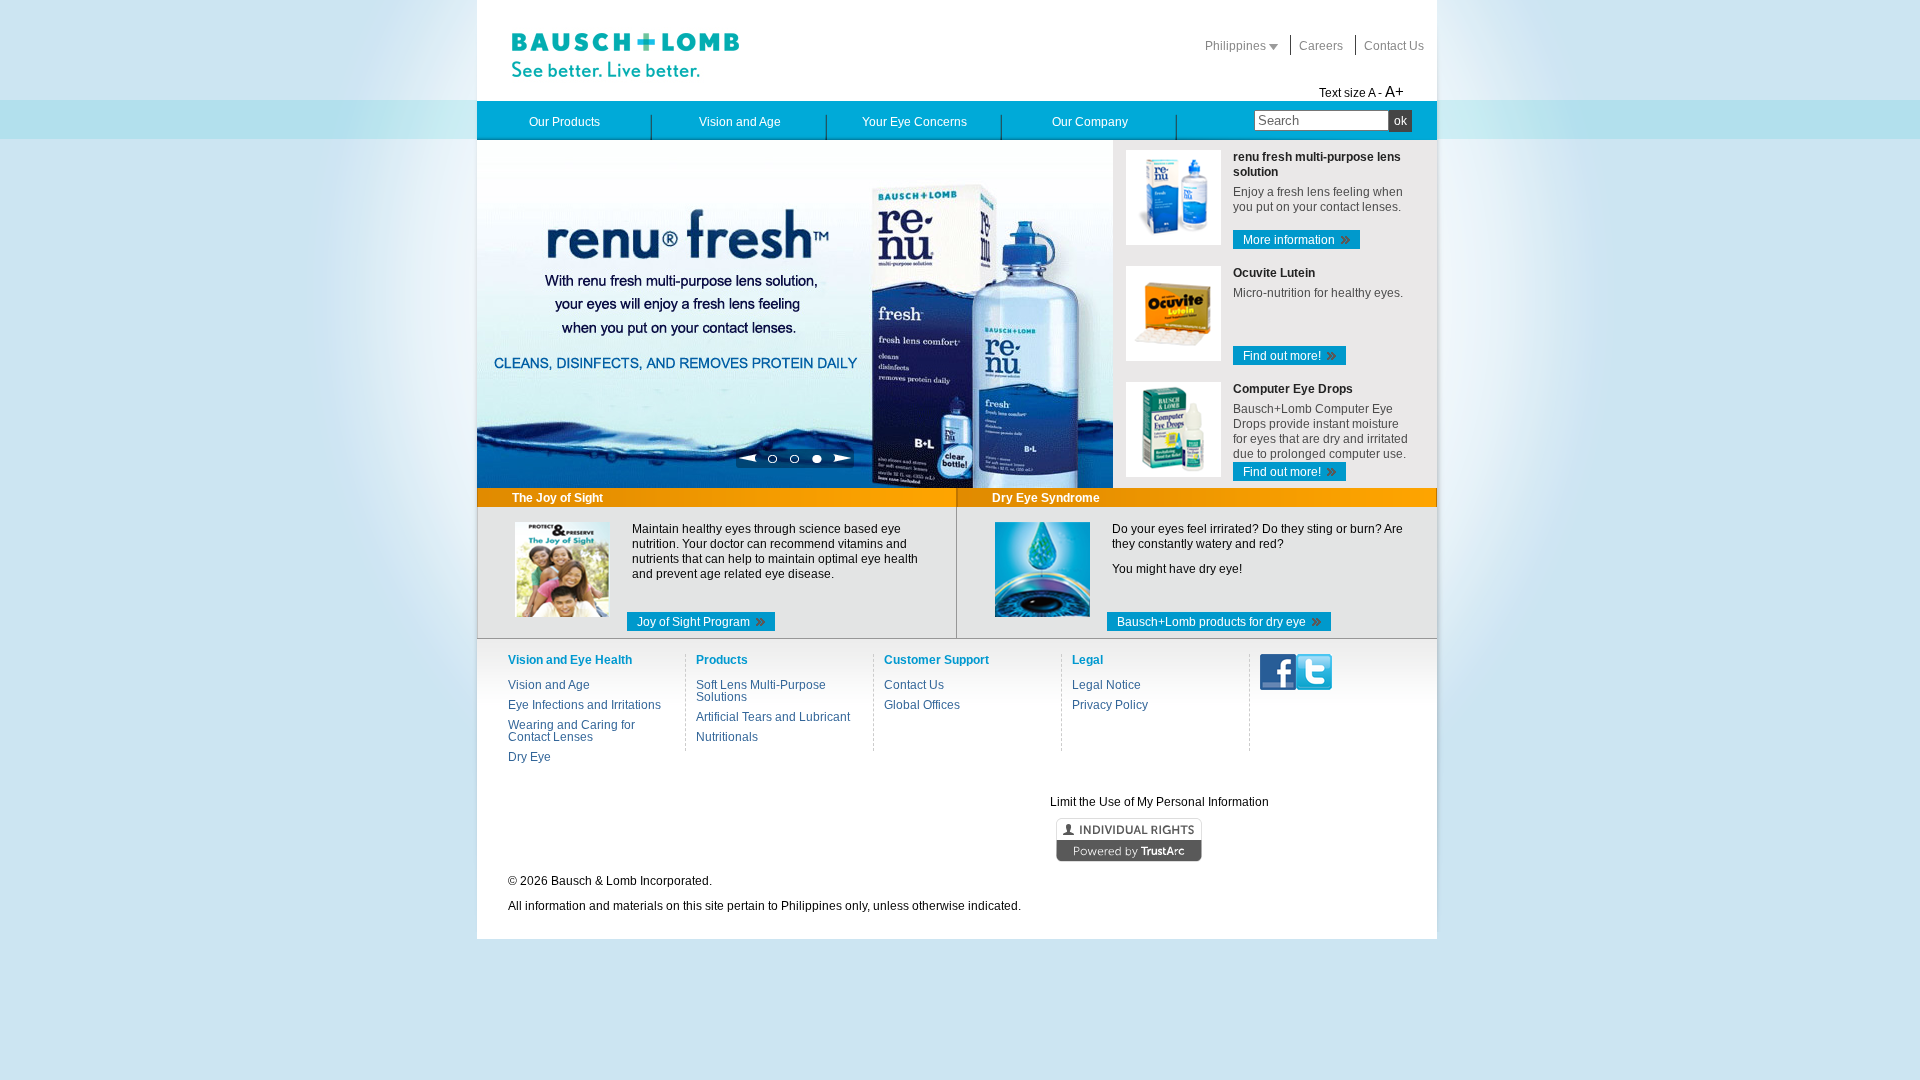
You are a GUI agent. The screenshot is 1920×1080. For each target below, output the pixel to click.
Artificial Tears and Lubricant (773, 717)
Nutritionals (727, 737)
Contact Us (1394, 46)
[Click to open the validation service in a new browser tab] (958, 841)
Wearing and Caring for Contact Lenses (571, 731)
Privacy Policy (1110, 705)
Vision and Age (549, 685)
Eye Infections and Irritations (584, 705)
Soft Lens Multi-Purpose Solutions (761, 691)
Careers (1321, 46)
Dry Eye (529, 757)
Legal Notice (1106, 685)
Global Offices (922, 705)
